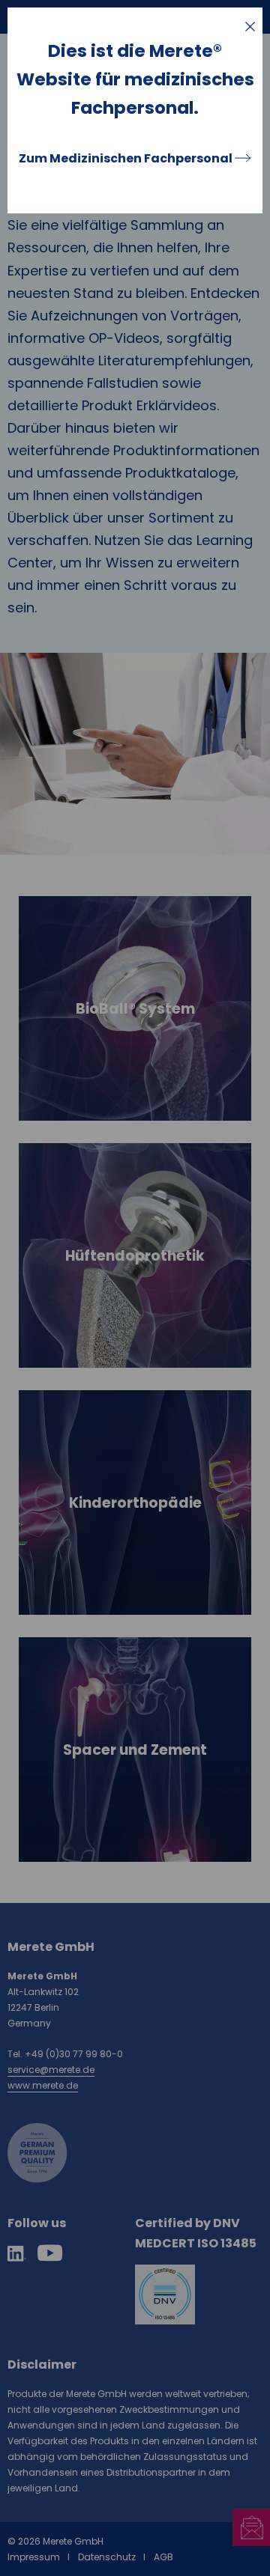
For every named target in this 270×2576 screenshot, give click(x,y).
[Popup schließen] (250, 27)
